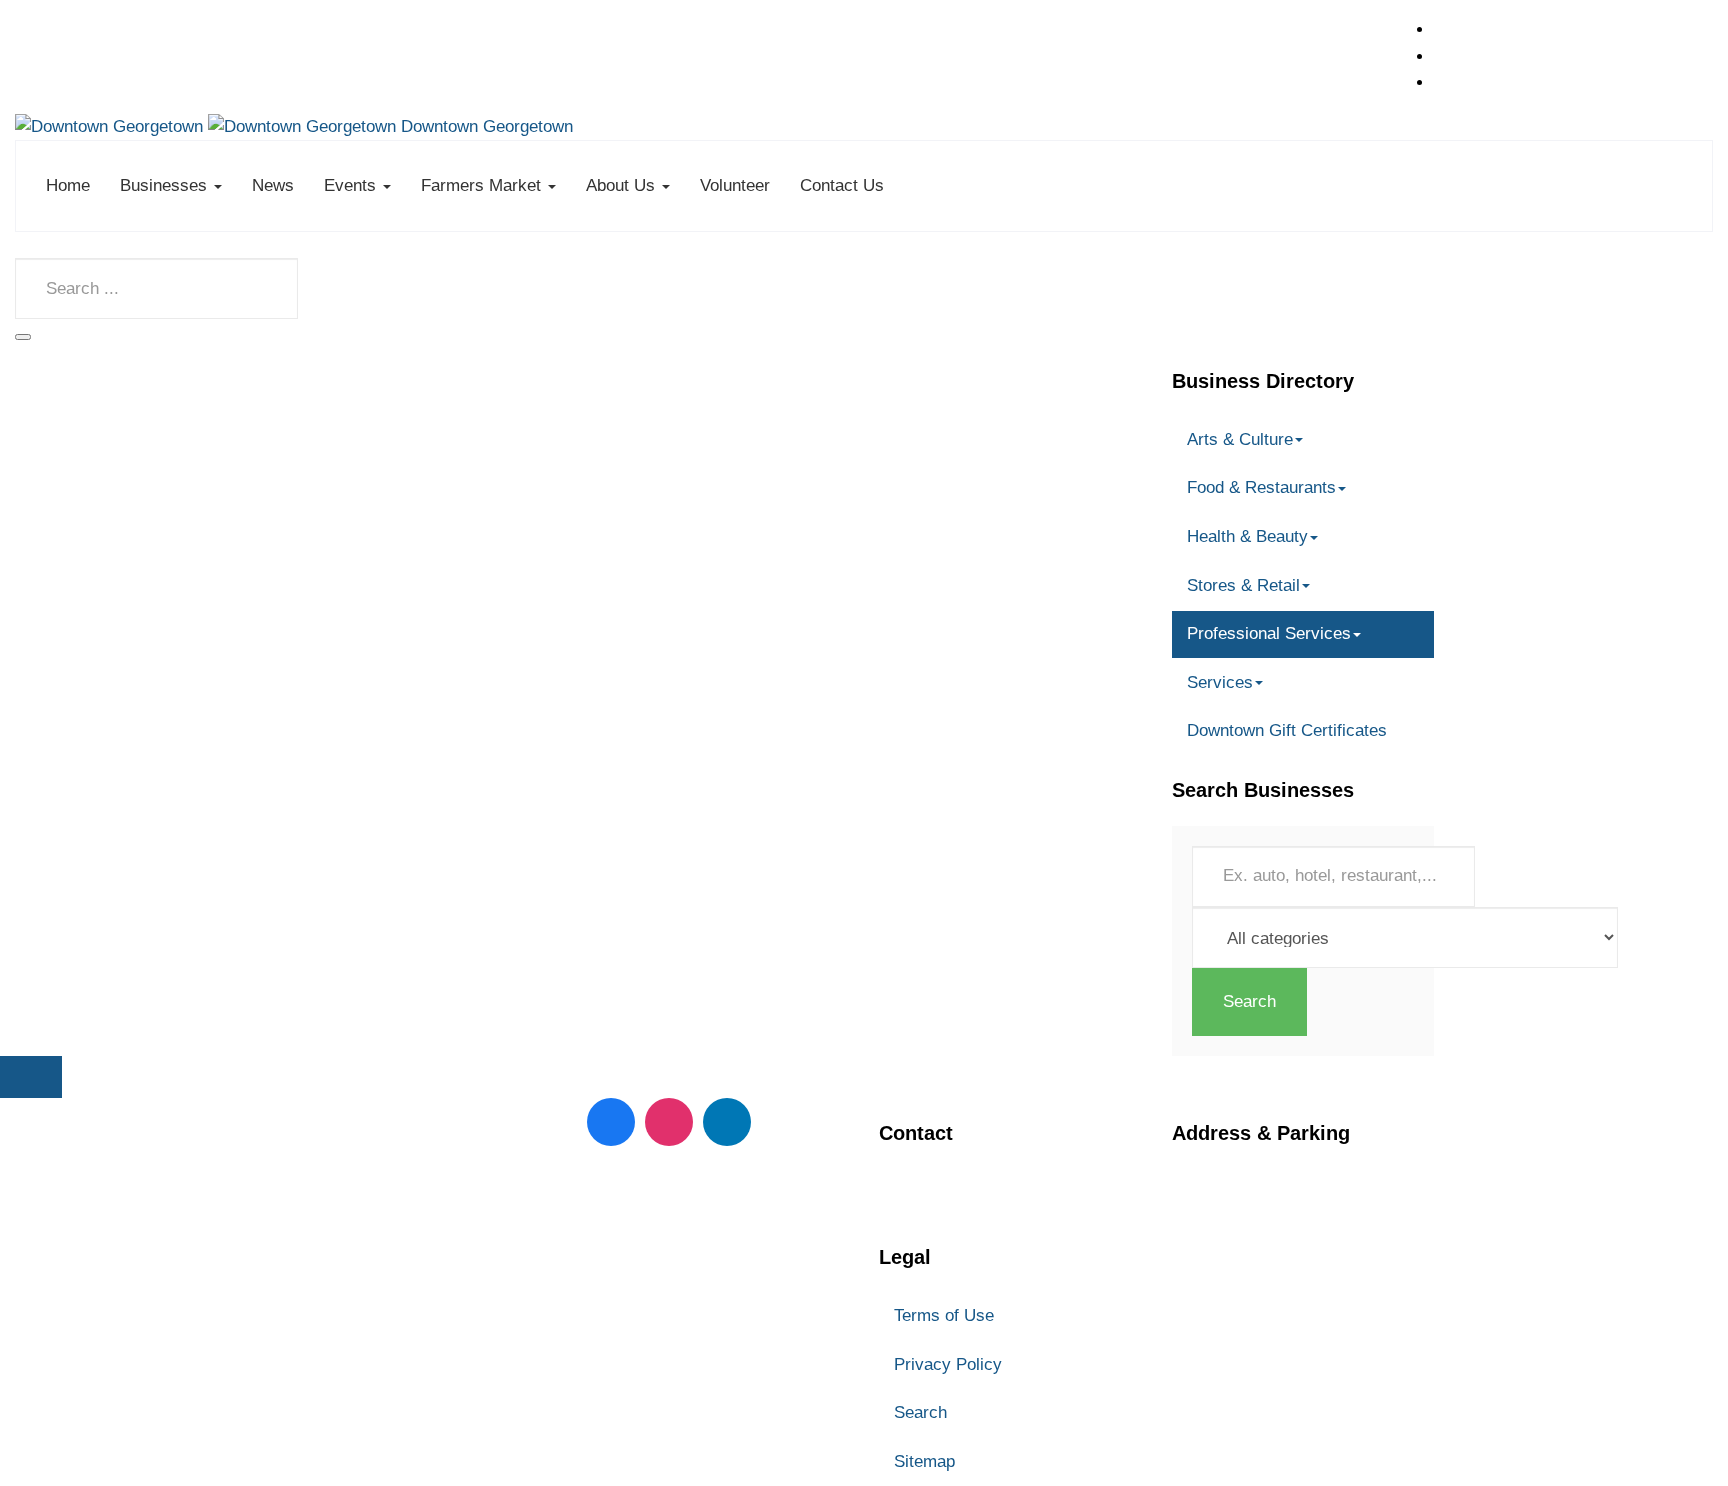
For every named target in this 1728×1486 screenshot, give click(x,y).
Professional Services (1269, 633)
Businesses (166, 185)
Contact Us (842, 185)
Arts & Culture (1240, 439)
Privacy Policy (948, 1364)
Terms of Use (944, 1315)
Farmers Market (483, 185)
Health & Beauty (1247, 536)
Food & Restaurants (1261, 487)
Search (1249, 1001)
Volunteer (735, 185)
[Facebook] (611, 1122)
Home (68, 185)
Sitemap (924, 1461)
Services (1220, 682)
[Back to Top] (31, 1077)
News (273, 185)
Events (352, 185)
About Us (623, 185)
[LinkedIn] (727, 1122)
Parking (1202, 1287)
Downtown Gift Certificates (1287, 730)
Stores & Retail (1243, 585)
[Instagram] (669, 1122)
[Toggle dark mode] (23, 337)
